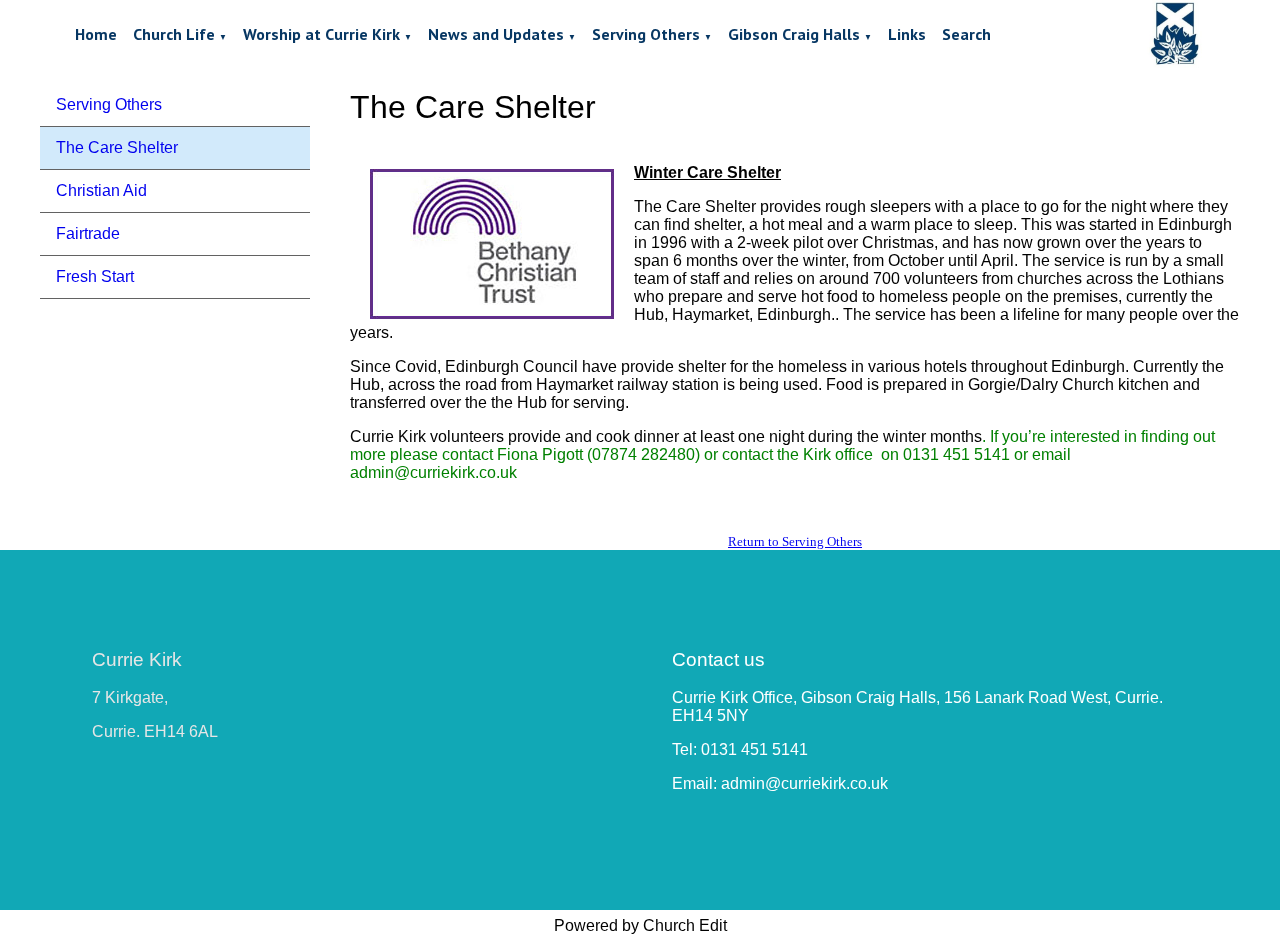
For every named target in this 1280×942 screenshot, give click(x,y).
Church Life (174, 34)
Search (966, 34)
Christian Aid (101, 190)
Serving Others (646, 34)
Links (907, 34)
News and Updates (496, 34)
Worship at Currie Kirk (321, 34)
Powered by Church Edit (640, 925)
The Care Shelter (117, 147)
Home (96, 34)
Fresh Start (95, 276)
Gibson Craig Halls (794, 34)
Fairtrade (88, 233)
